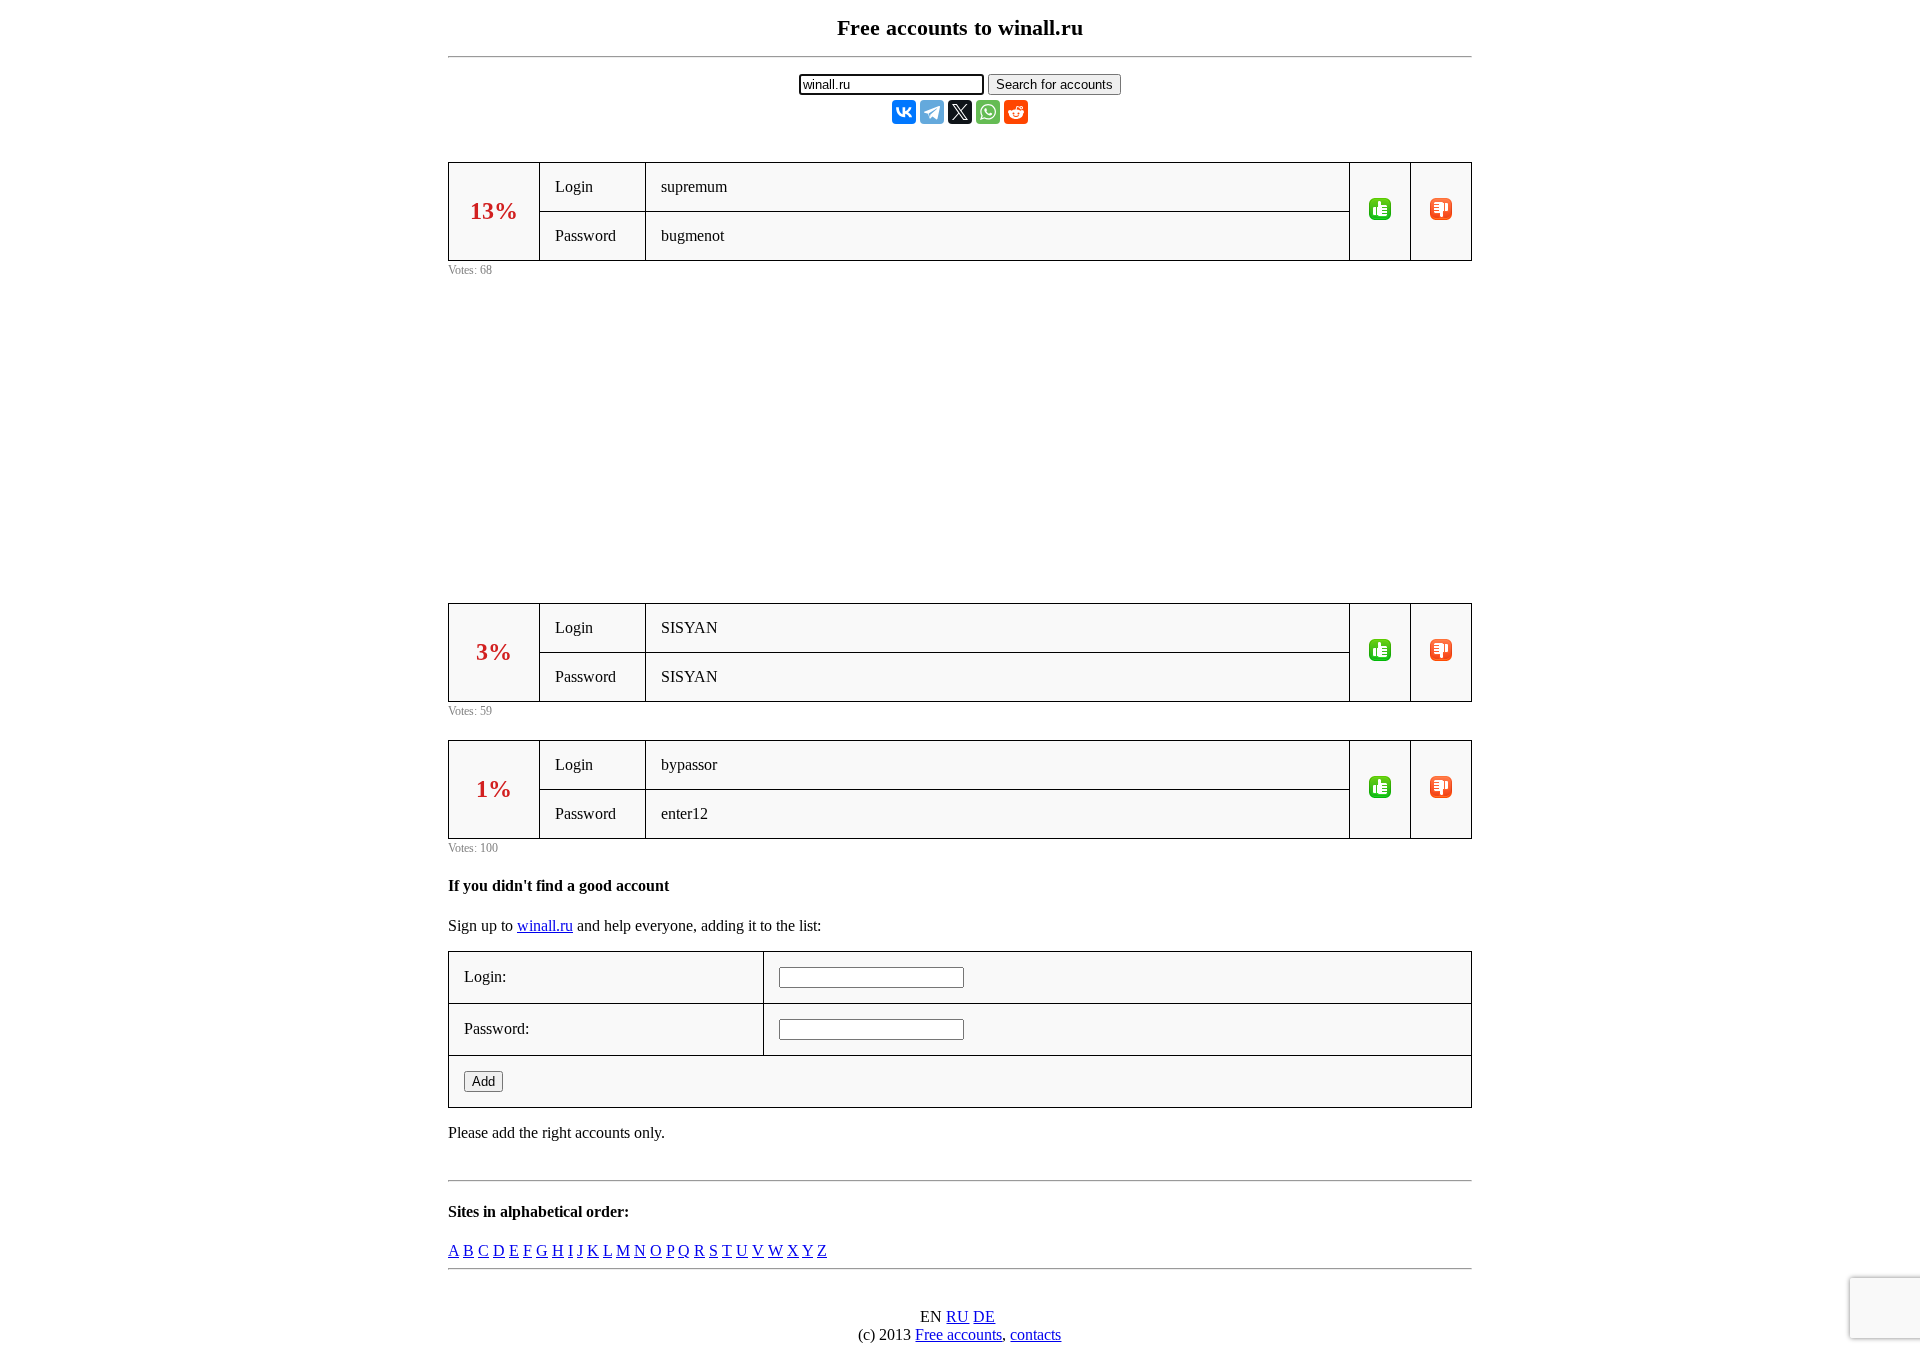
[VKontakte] (904, 112)
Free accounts (958, 1334)
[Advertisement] (960, 421)
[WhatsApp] (988, 112)
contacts (1035, 1334)
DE (984, 1316)
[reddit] (1016, 112)
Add (483, 1081)
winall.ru (545, 925)
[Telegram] (932, 112)
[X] (960, 112)
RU (957, 1316)
